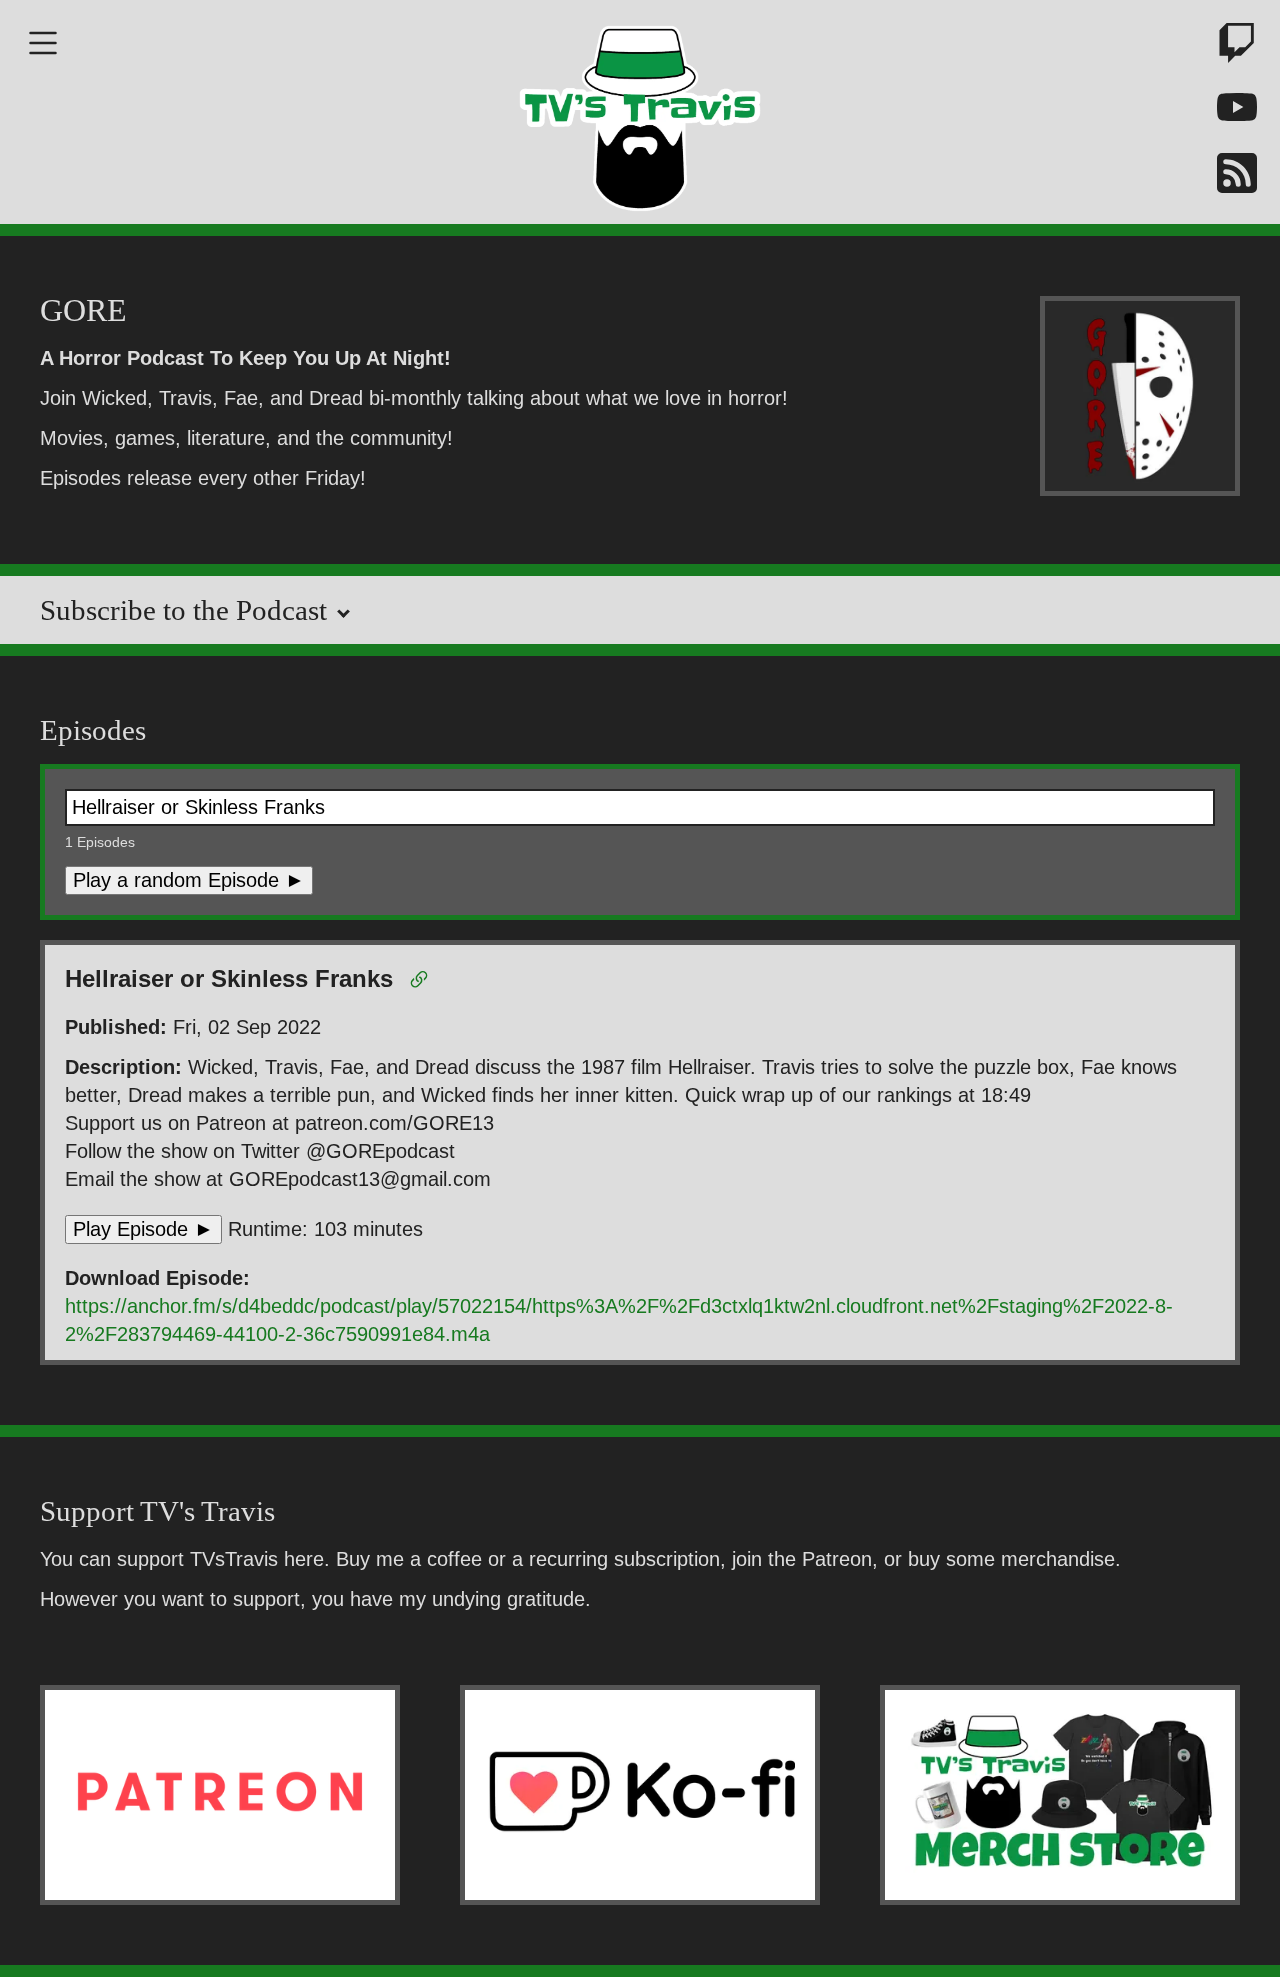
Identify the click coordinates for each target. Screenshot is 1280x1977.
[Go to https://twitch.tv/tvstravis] (1230, 46)
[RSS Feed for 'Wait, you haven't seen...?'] (1230, 176)
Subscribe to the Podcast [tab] (187, 610)
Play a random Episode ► (189, 880)
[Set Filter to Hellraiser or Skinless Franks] (422, 983)
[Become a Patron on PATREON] (220, 1794)
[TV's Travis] (640, 112)
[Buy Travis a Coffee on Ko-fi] (640, 1794)
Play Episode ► (143, 1229)
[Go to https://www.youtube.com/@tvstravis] (1230, 111)
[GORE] (1140, 399)
